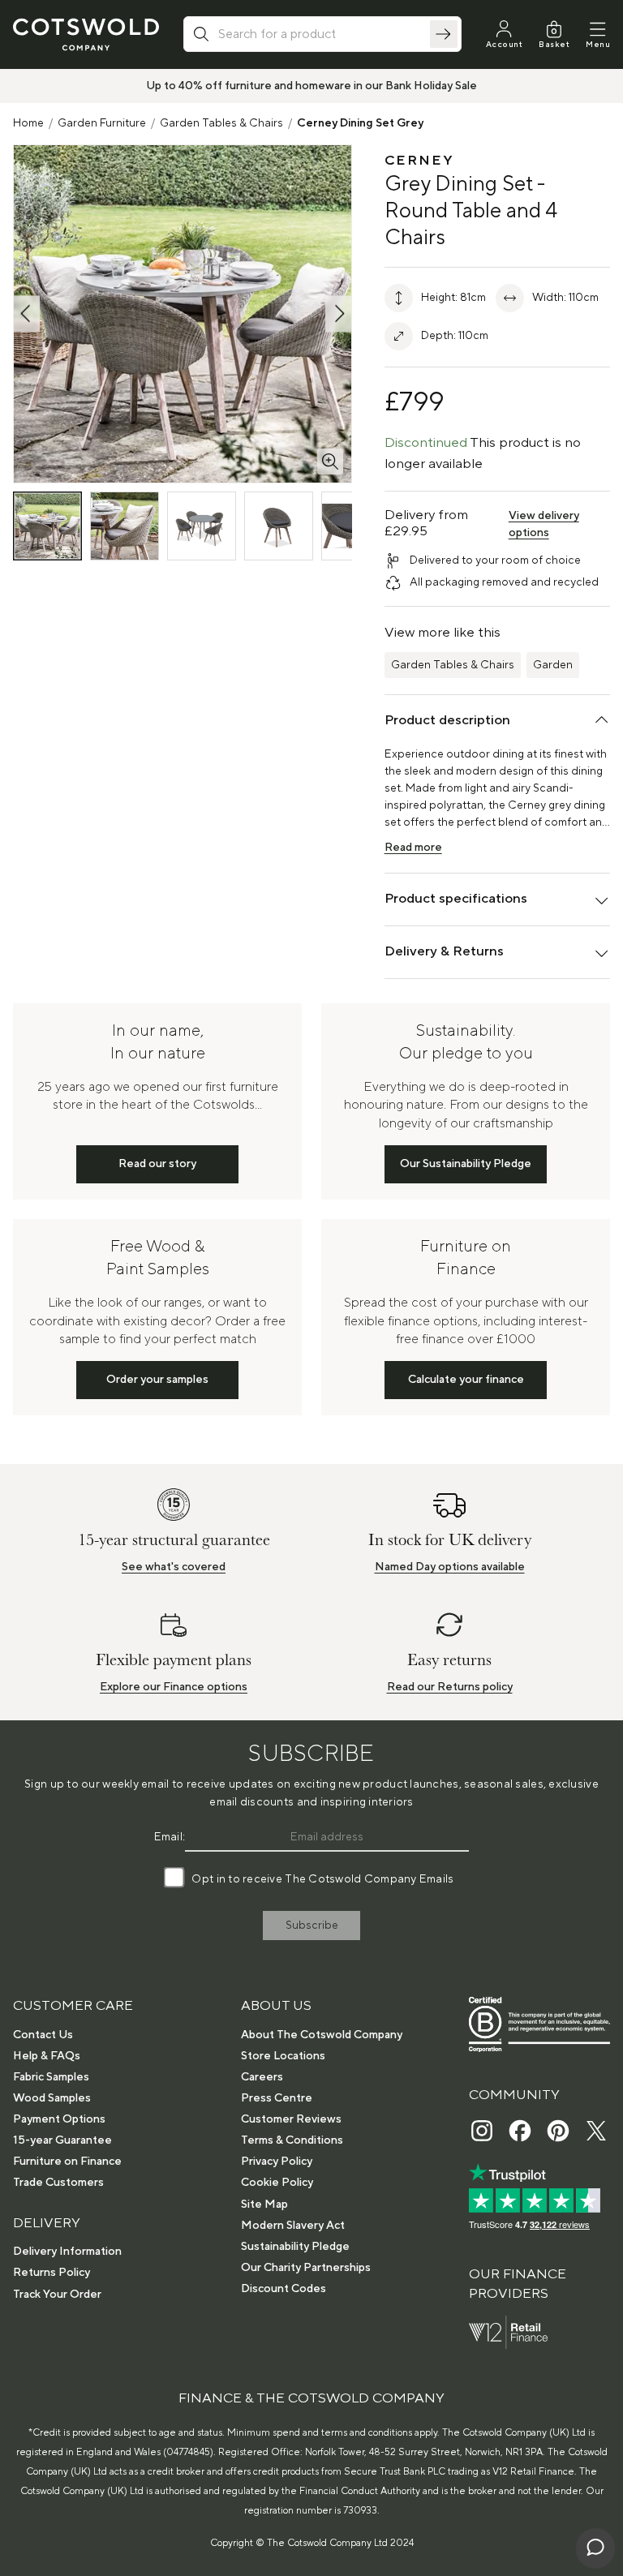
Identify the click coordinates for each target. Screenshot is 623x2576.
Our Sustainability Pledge (466, 1164)
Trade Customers (58, 2183)
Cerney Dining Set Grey (360, 123)
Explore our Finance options (174, 1687)
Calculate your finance (466, 1380)
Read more (413, 848)
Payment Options (59, 2119)
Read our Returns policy (450, 1687)
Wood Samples (52, 2098)
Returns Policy (52, 2273)
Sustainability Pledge (295, 2247)
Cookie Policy (277, 2183)
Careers (262, 2077)
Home (28, 123)
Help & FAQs (47, 2056)
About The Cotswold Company (322, 2035)
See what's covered (174, 1567)
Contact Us (43, 2035)
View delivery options (544, 524)
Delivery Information (67, 2252)
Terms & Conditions (292, 2140)
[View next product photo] (338, 313)
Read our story (157, 1164)
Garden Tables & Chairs (221, 123)
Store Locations (283, 2056)
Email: (170, 1837)
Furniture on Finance (67, 2162)
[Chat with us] (595, 2548)
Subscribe (312, 1926)
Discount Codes (284, 2289)
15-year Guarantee (62, 2140)
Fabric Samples (51, 2077)
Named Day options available (450, 1567)
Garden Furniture (102, 123)
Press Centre (277, 2098)
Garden (553, 665)
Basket (554, 44)
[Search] (444, 34)
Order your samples (157, 1380)
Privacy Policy (277, 2162)
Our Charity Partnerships (306, 2268)
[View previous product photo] (27, 313)
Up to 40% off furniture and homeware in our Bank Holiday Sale (311, 86)
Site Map (264, 2205)
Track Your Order (57, 2295)
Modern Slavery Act (293, 2226)
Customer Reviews (291, 2119)
